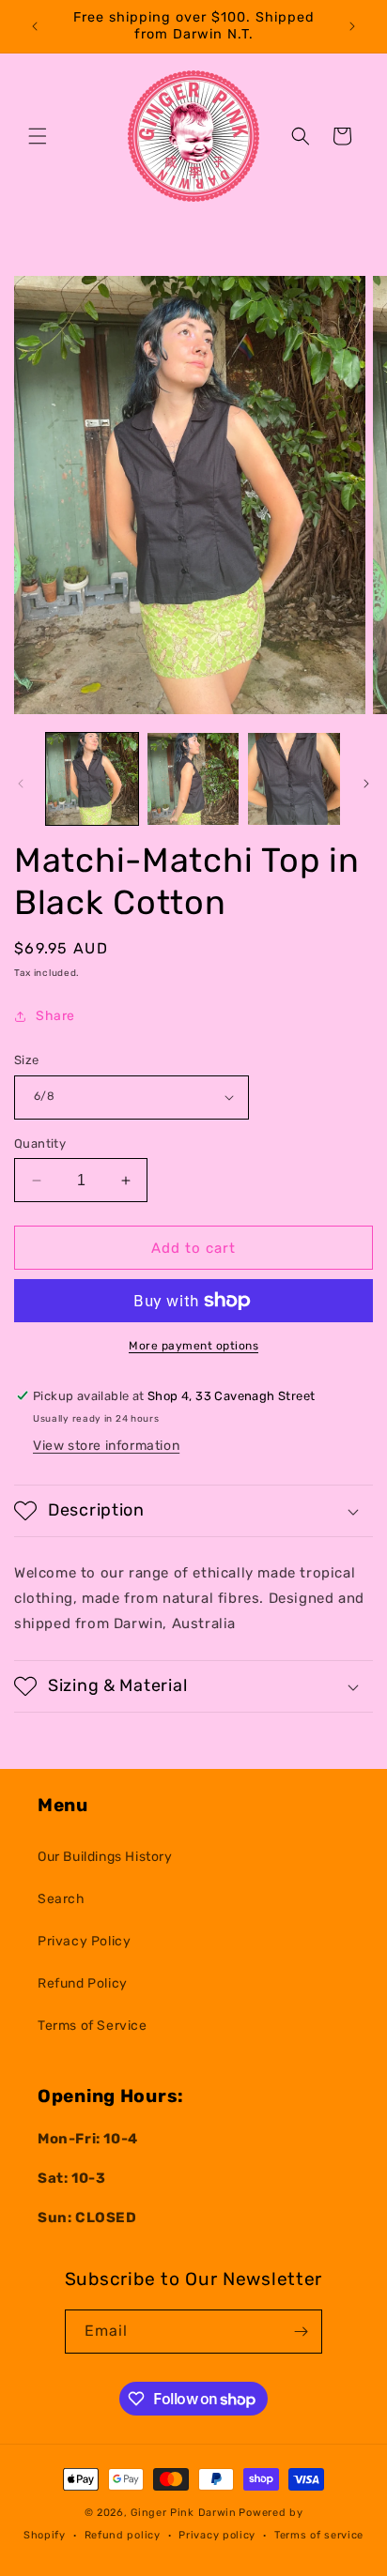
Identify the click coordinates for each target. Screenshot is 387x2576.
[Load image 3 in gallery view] (294, 779)
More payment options (193, 1346)
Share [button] (55, 1016)
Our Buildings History (105, 1857)
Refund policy (123, 2535)
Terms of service (319, 2535)
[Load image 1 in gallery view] (92, 779)
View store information (106, 1446)
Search (62, 1899)
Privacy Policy (84, 1941)
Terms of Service (93, 2026)
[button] (38, 136)
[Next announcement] (352, 26)
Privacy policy (217, 2535)
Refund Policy (83, 1983)
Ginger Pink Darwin (184, 2513)
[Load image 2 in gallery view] (193, 779)
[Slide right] (366, 784)
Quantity (40, 1143)
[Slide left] (21, 784)
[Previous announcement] (35, 26)
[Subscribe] (301, 2332)
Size (27, 1060)
